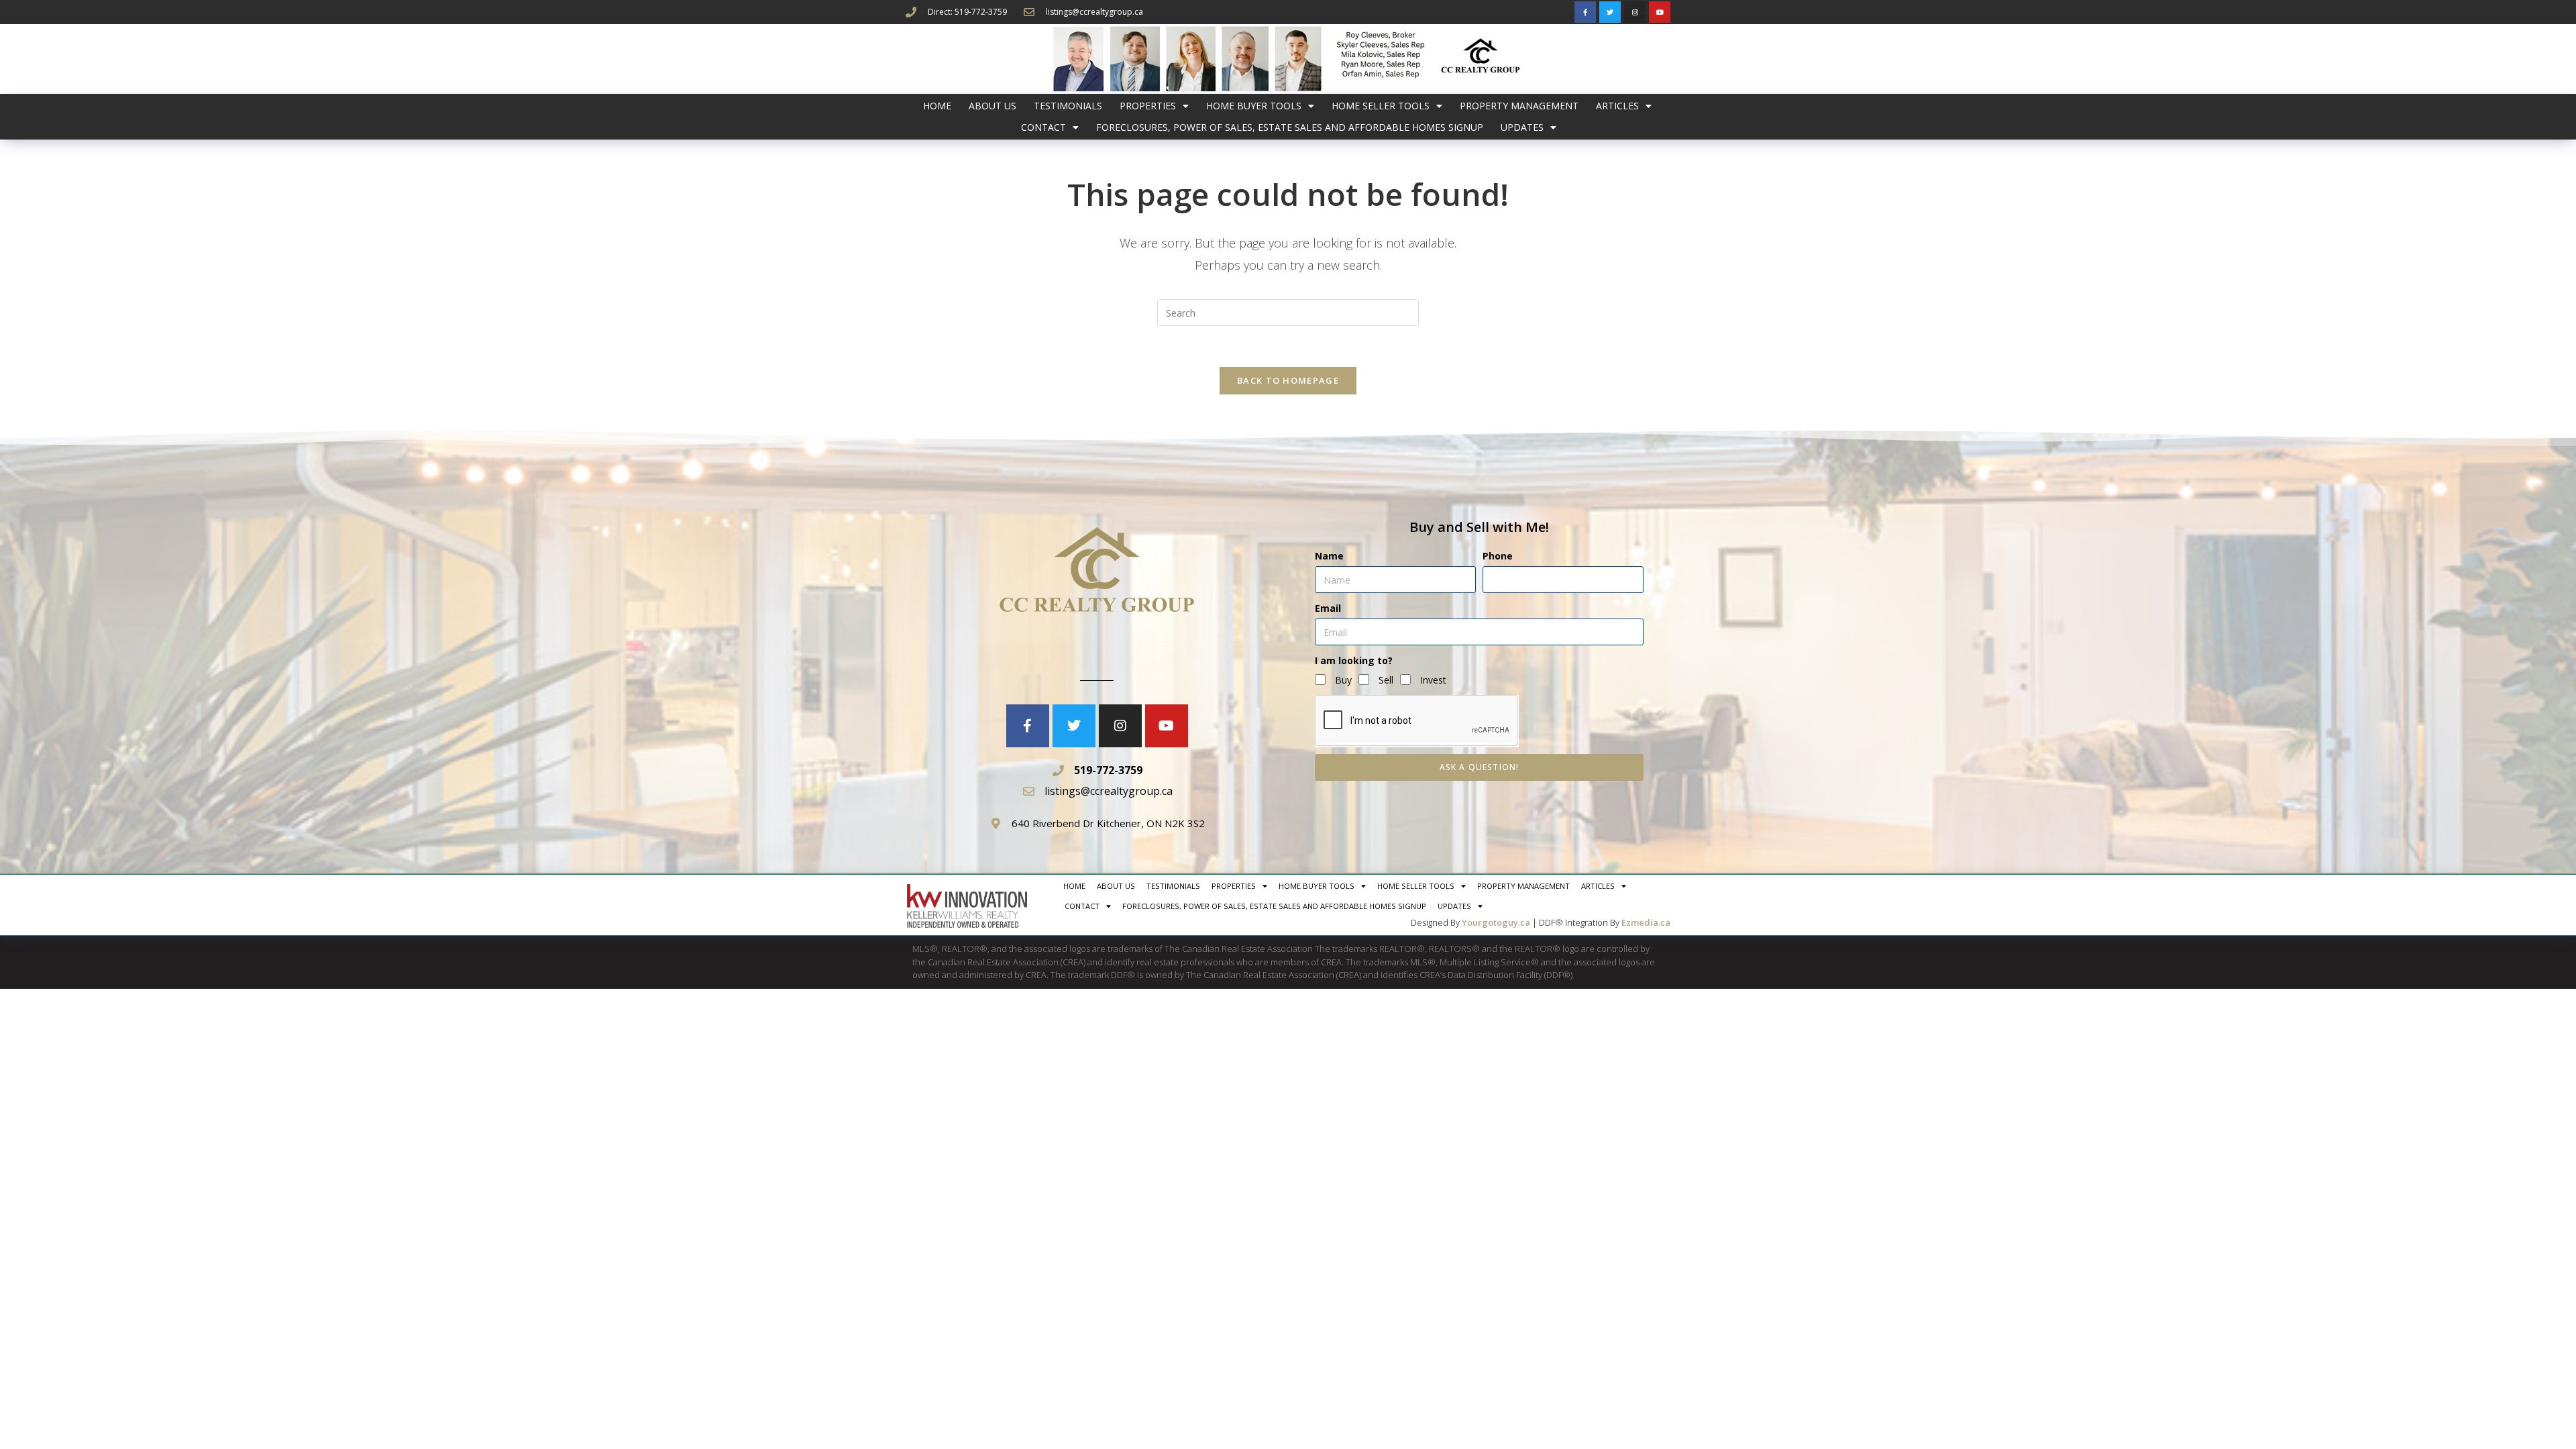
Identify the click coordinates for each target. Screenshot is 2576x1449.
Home (937, 106)
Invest (1433, 680)
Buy (1343, 680)
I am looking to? (1354, 660)
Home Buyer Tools (1254, 106)
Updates (1522, 127)
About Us (992, 106)
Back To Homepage (1288, 380)
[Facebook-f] (1585, 12)
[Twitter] (1610, 12)
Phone (1498, 556)
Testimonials (1068, 106)
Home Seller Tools (1381, 106)
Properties (1148, 106)
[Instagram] (1635, 12)
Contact (1043, 127)
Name (1329, 556)
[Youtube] (1660, 12)
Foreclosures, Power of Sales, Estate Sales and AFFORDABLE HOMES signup (1290, 127)
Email (1328, 608)
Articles (1617, 106)
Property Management (1519, 106)
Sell (1386, 680)
